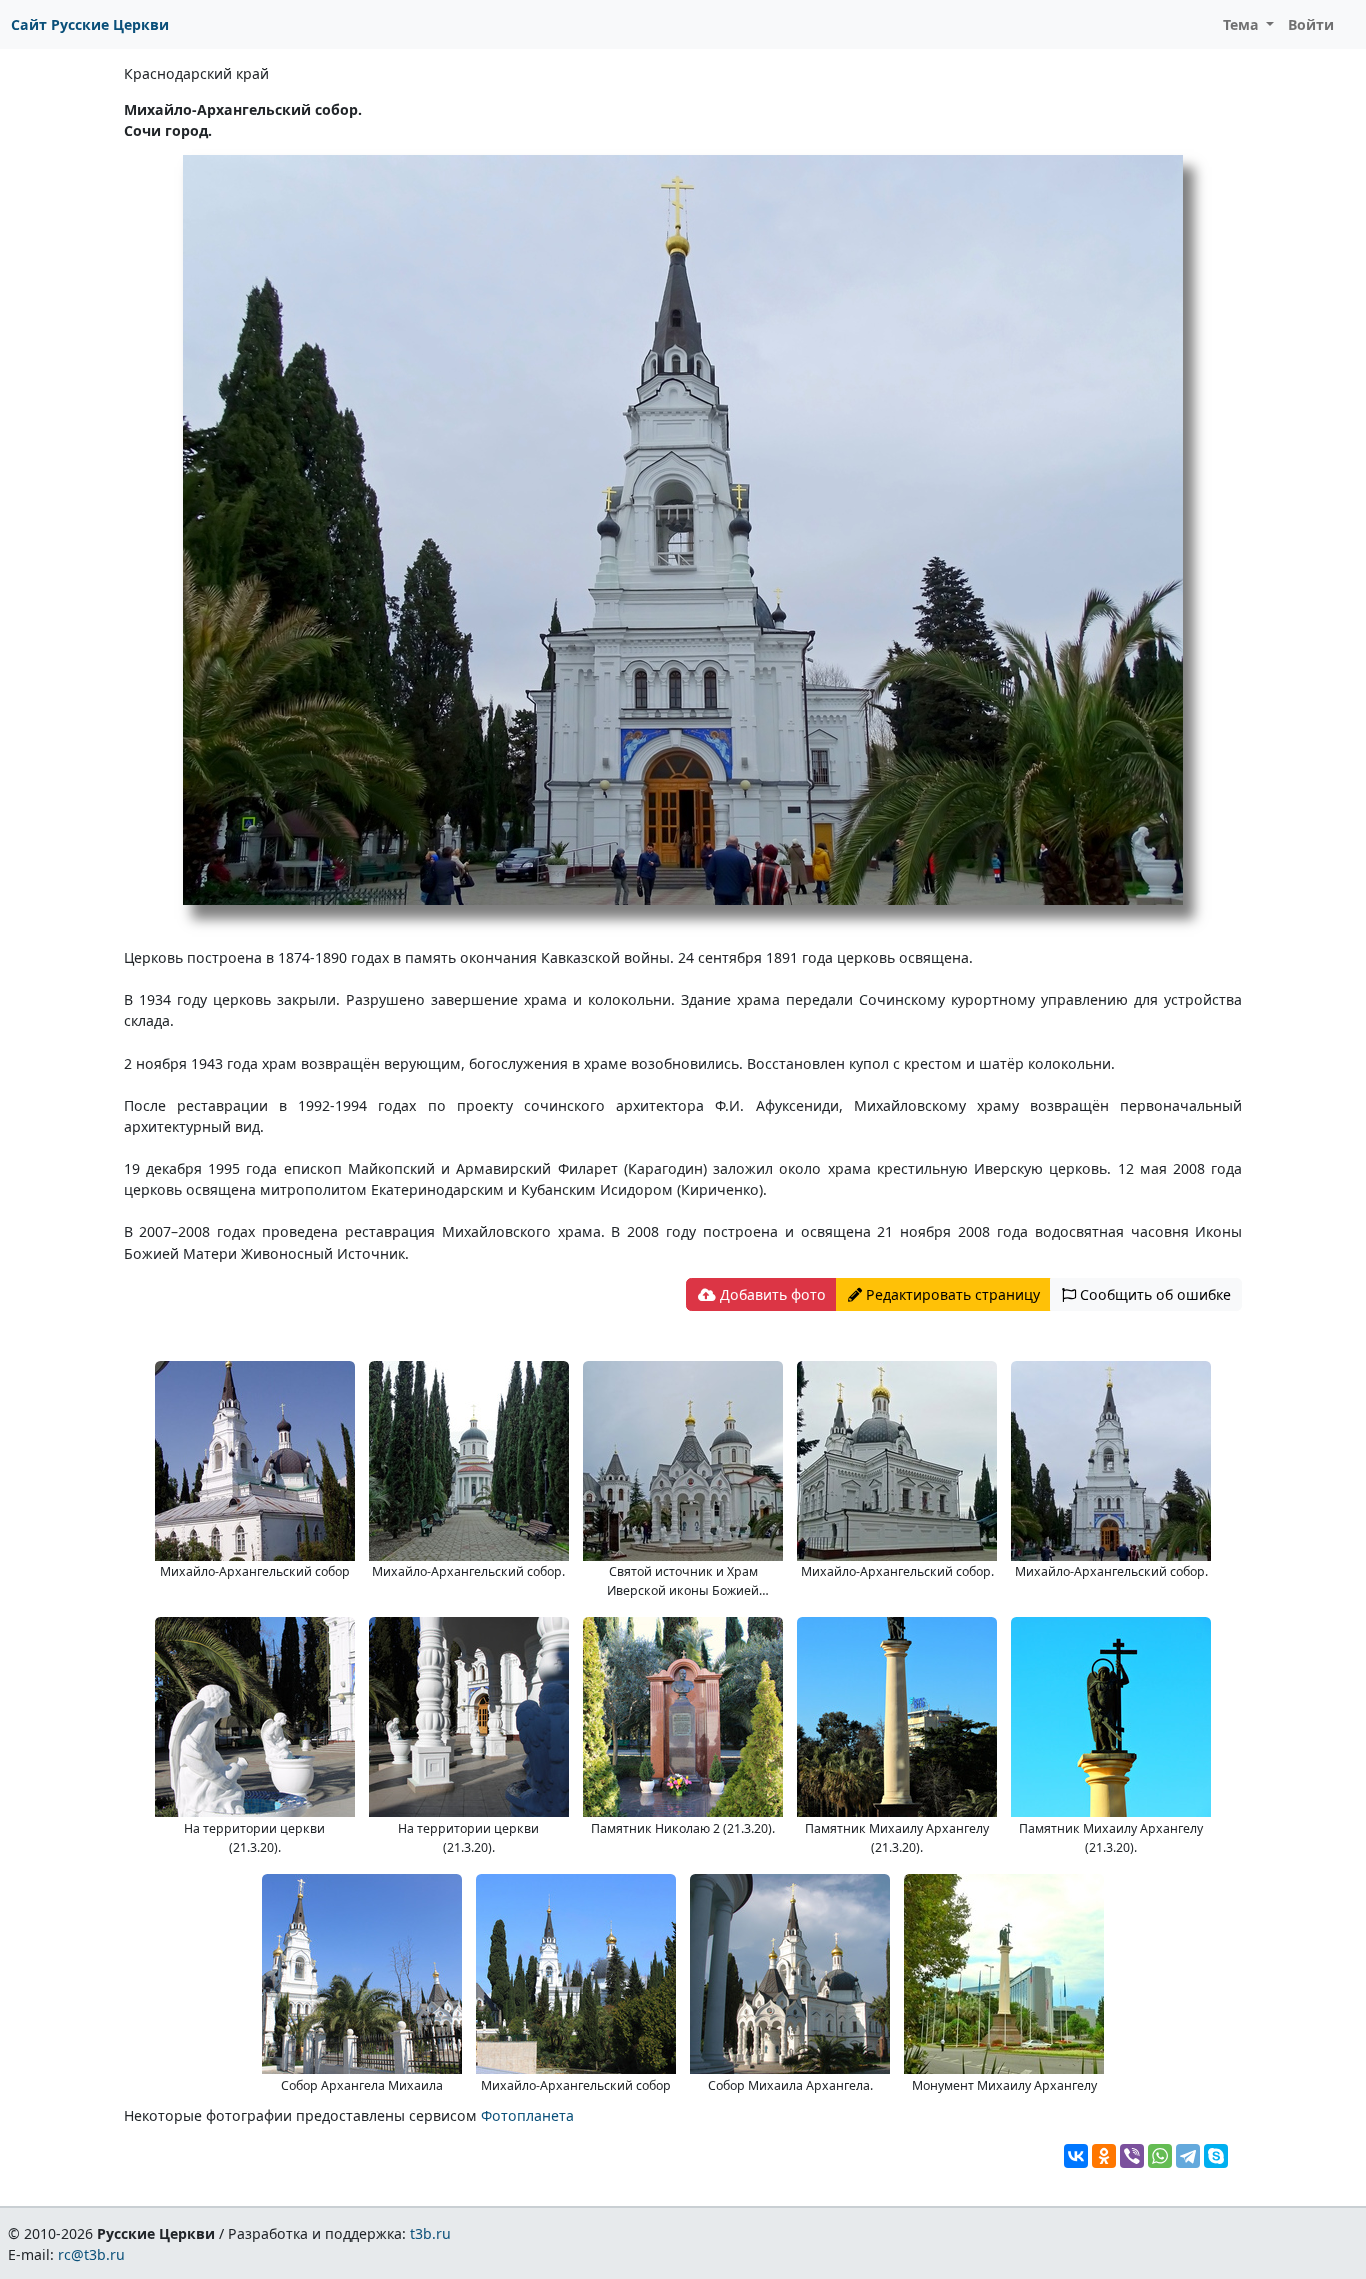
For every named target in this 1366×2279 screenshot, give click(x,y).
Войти (1311, 24)
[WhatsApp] (1160, 2156)
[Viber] (1132, 2156)
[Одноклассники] (1104, 2156)
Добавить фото (771, 1294)
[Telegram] (1188, 2156)
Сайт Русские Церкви (90, 24)
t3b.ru (430, 2233)
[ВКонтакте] (1076, 2156)
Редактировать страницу (951, 1294)
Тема (1243, 24)
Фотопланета (527, 2115)
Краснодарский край (196, 73)
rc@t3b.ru (91, 2254)
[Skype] (1216, 2156)
